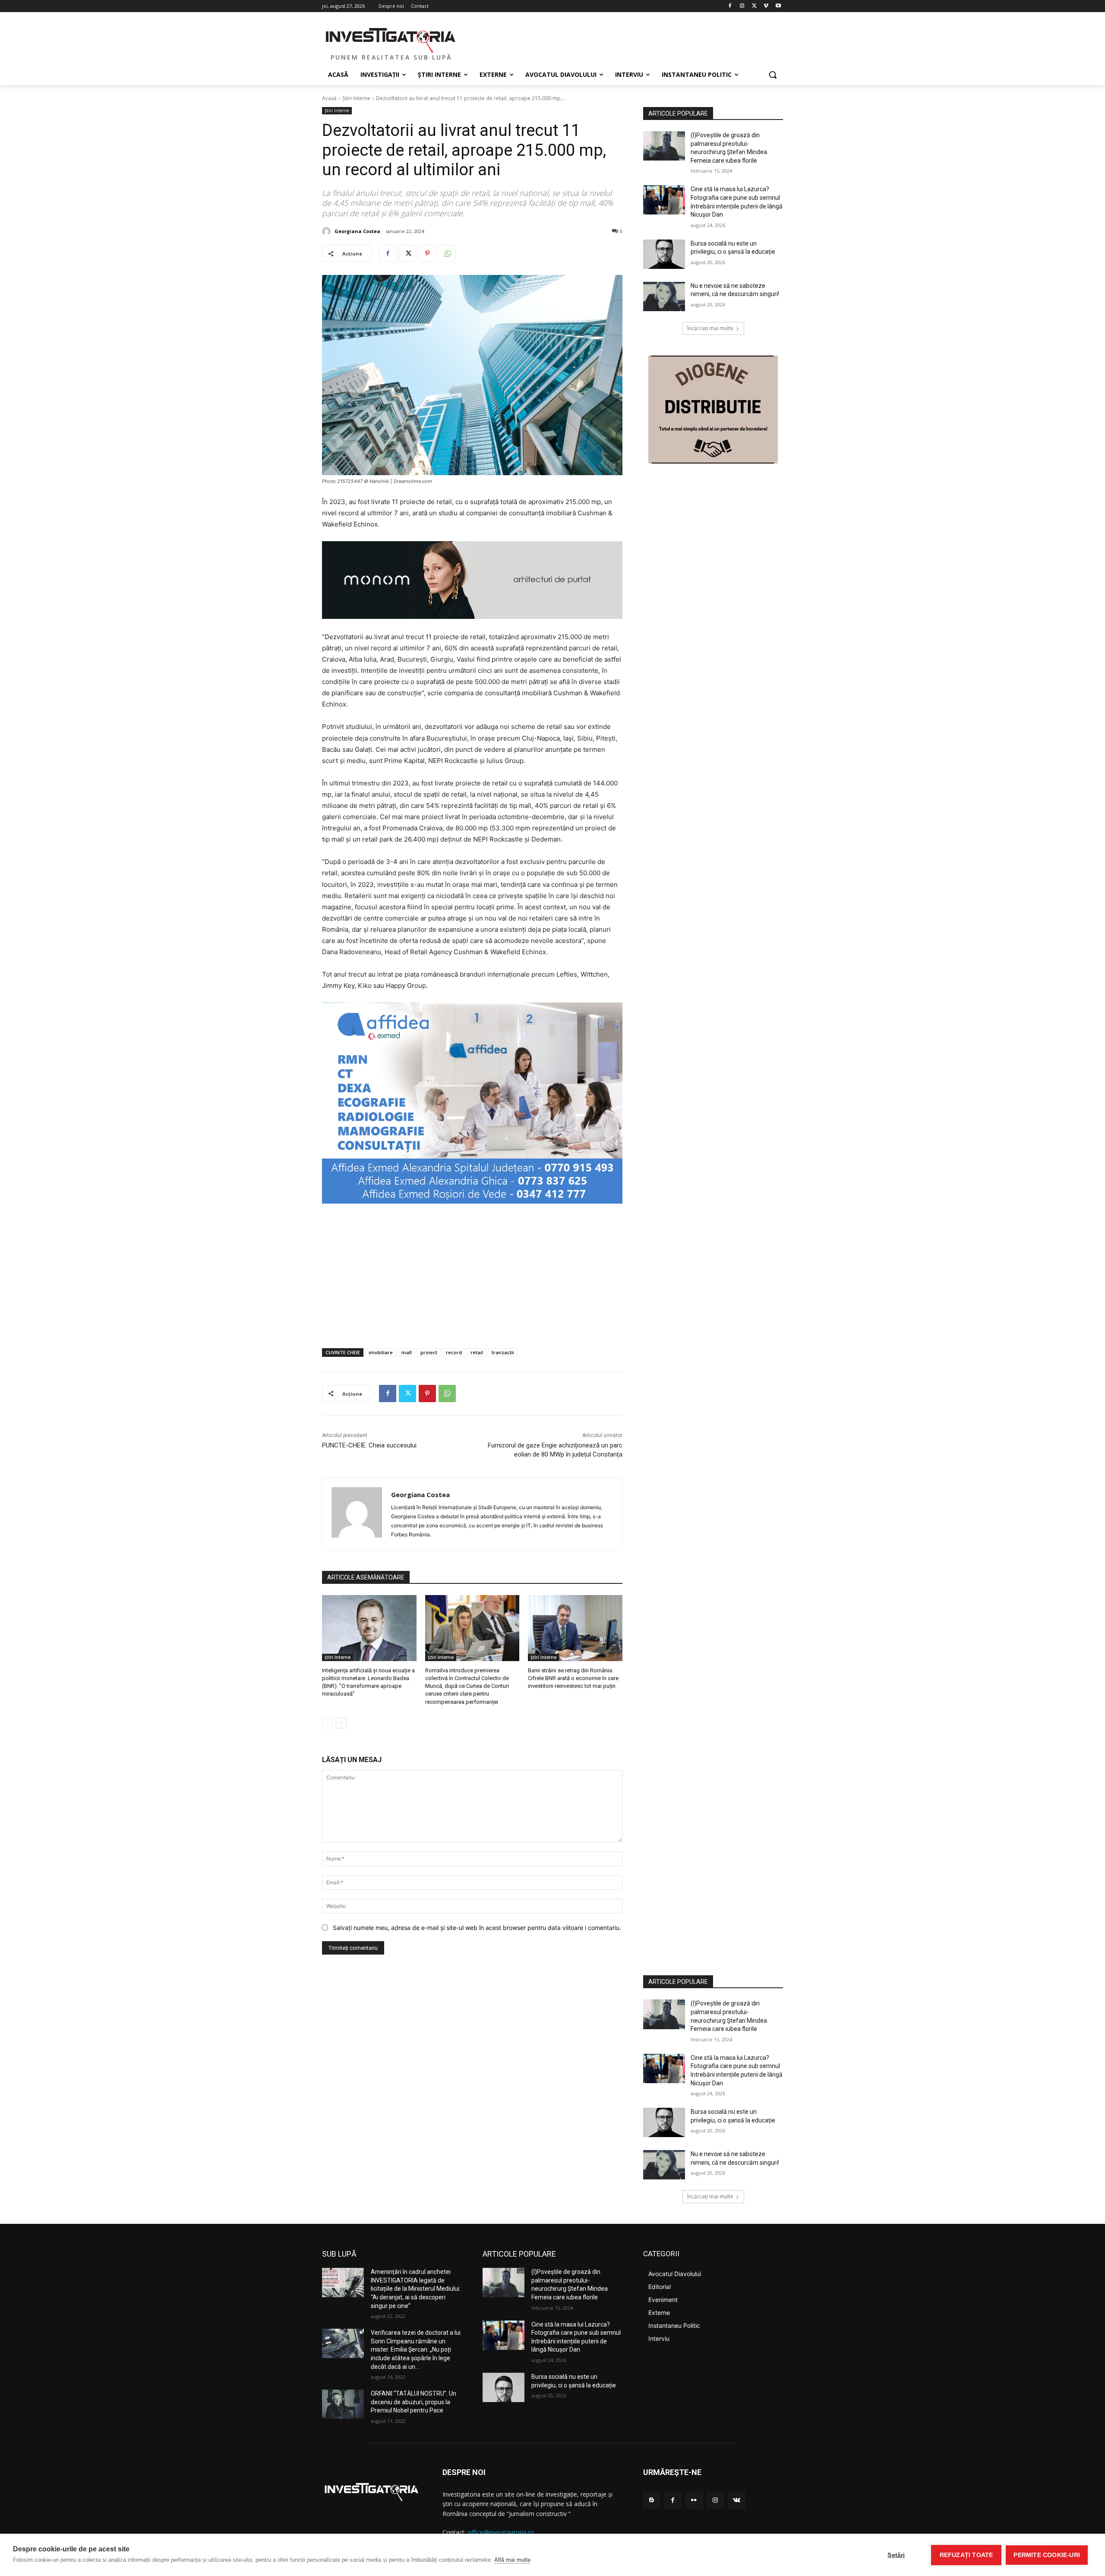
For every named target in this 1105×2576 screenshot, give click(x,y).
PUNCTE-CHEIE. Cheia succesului (369, 1445)
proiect (429, 1352)
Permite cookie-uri (1047, 2555)
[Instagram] (742, 6)
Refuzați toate (966, 2555)
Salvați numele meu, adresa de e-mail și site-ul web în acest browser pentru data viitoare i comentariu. (477, 1928)
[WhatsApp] (447, 253)
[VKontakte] (737, 2500)
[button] (773, 75)
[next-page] (341, 1723)
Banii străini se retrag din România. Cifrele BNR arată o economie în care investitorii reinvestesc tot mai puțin (573, 1678)
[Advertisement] (472, 1277)
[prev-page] (327, 1723)
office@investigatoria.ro (501, 2532)
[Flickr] (694, 2500)
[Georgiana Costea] (328, 231)
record (454, 1352)
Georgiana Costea (357, 231)
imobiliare (381, 1352)
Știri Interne (356, 98)
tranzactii (503, 1352)
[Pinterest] (427, 253)
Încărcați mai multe (710, 328)
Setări (896, 2555)
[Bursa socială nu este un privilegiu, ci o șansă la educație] (664, 254)
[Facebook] (730, 6)
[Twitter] (754, 6)
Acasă (329, 98)
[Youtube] (778, 6)
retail (477, 1352)
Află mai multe (512, 2560)
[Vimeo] (766, 6)
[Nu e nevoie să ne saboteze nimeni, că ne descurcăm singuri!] (664, 296)
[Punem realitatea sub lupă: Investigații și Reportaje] (391, 39)
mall (407, 1352)
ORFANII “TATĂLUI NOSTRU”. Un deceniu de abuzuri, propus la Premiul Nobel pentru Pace (414, 2402)
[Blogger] (652, 2500)
